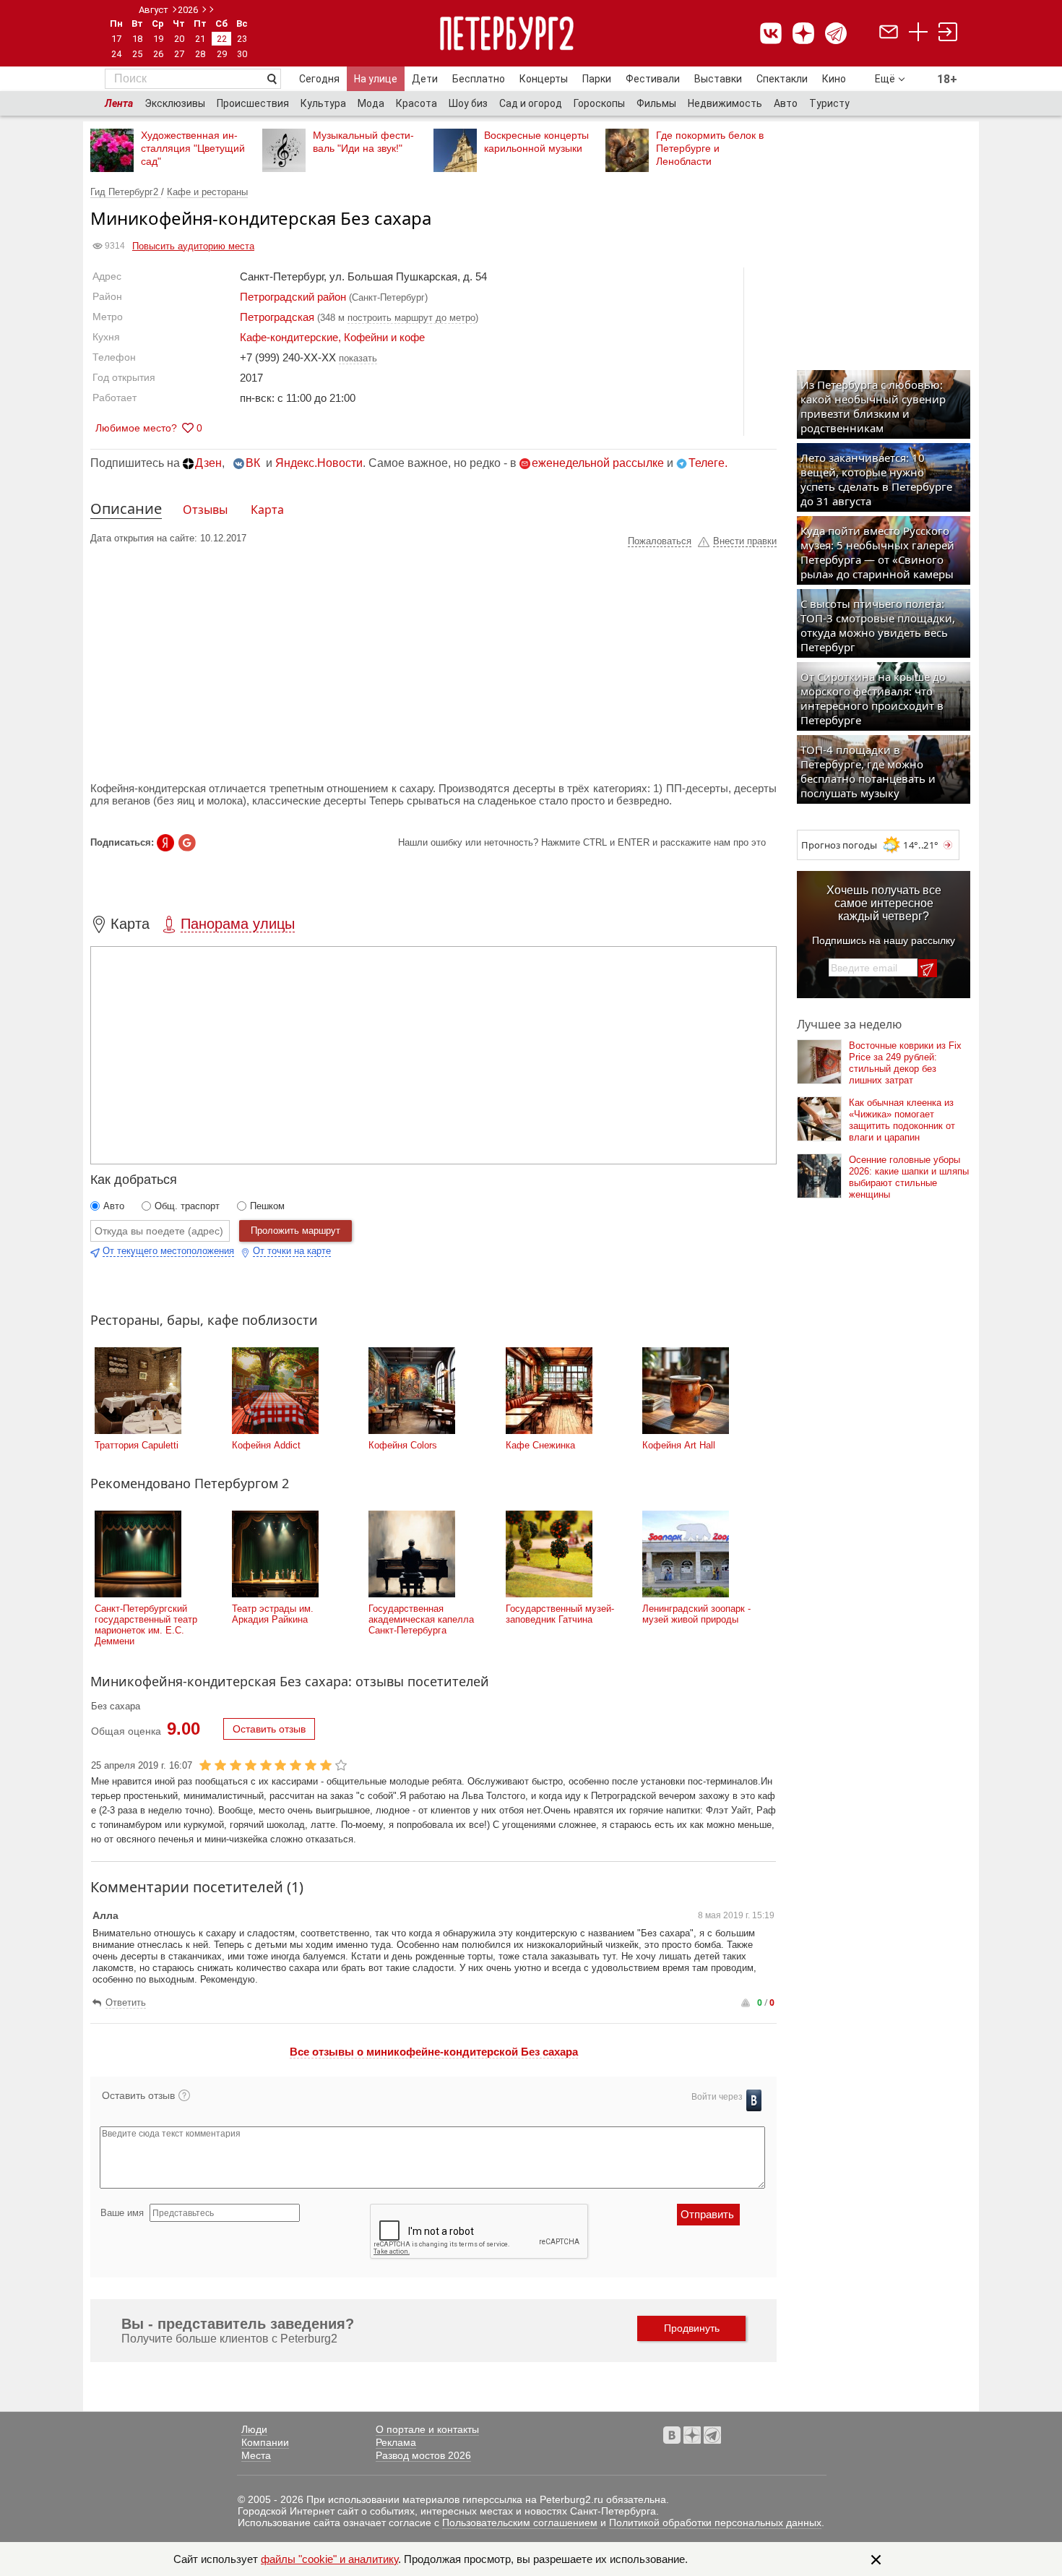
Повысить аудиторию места (193, 246)
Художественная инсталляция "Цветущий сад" (193, 148)
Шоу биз (468, 103)
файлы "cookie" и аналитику (329, 2559)
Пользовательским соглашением (520, 2523)
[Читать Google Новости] (187, 843)
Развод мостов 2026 (423, 2455)
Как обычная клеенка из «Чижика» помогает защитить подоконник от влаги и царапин (902, 1120)
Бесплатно (479, 79)
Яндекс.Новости (319, 463)
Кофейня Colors (403, 1445)
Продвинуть (692, 2328)
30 (242, 54)
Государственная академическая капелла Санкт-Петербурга (421, 1619)
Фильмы (656, 103)
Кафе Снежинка (540, 1445)
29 (222, 54)
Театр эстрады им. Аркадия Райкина (273, 1614)
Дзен (208, 463)
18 (137, 39)
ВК (253, 463)
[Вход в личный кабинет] (948, 34)
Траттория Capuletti (137, 1445)
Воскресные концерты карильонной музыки (536, 142)
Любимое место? (136, 428)
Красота (416, 103)
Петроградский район (293, 297)
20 (179, 39)
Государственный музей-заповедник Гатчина (560, 1614)
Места (256, 2455)
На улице (376, 79)
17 (116, 39)
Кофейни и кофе (384, 337)
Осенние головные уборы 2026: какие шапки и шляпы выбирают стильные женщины (909, 1177)
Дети (425, 79)
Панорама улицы (238, 924)
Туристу (829, 103)
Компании (265, 2442)
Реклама (396, 2442)
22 (222, 39)
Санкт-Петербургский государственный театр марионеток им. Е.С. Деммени (146, 1625)
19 (158, 39)
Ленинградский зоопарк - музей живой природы (696, 1614)
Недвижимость (725, 103)
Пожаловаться (660, 541)
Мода (371, 103)
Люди (254, 2429)
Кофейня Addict (266, 1445)
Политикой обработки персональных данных (715, 2523)
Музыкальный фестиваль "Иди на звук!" (363, 142)
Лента (119, 103)
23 (242, 39)
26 (158, 54)
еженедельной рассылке (598, 463)
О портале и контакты (427, 2429)
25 (137, 54)
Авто (786, 103)
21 (200, 39)
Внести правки (745, 541)
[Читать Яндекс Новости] (165, 843)
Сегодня (319, 79)
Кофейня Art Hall (679, 1445)
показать (358, 358)
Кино (834, 79)
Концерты (544, 79)
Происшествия (253, 103)
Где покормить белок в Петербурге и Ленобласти (710, 148)
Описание (126, 508)
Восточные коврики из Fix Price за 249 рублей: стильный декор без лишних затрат (905, 1063)
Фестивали (653, 79)
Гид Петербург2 (126, 192)
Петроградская (277, 317)
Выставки (718, 79)
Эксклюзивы (175, 103)
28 (200, 54)
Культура (323, 103)
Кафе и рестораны (207, 192)
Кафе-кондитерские (289, 337)
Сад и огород (531, 103)
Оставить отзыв (269, 1729)
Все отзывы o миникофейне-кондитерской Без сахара (434, 2052)
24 (116, 54)
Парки (597, 79)
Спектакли (782, 79)
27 (179, 54)
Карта (267, 510)
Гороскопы (599, 103)
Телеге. (708, 463)
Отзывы (205, 510)
